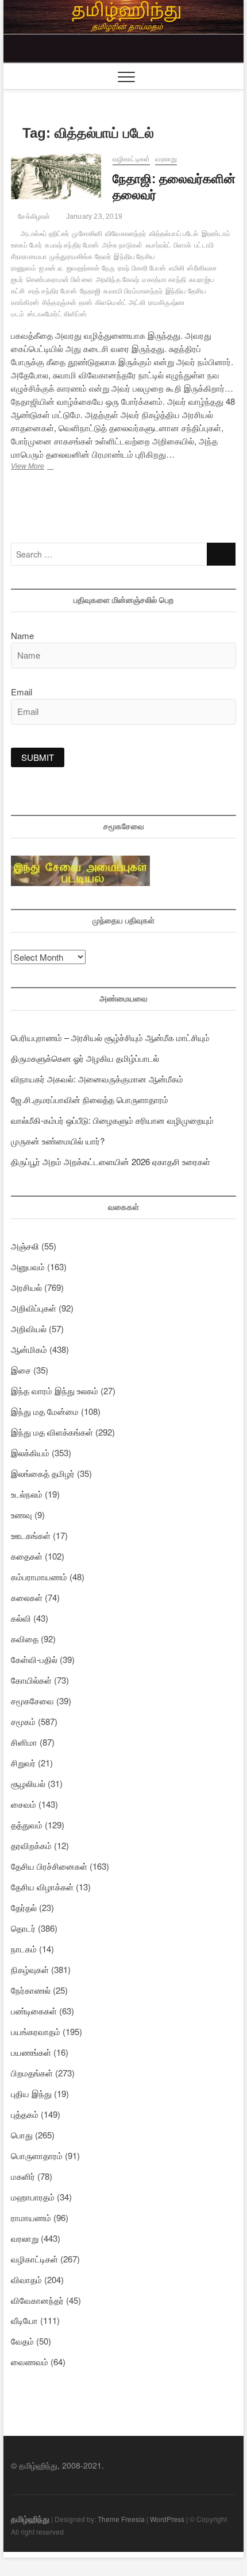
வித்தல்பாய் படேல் (174, 234)
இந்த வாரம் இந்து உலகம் (55, 1391)
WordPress (167, 2519)
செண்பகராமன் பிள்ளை (60, 280)
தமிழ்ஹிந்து (30, 2519)
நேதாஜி (90, 291)
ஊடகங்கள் (31, 1535)
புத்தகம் (25, 2114)
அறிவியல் (29, 1328)
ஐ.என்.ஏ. (51, 268)
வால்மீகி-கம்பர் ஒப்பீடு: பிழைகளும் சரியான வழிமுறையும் (112, 1120)
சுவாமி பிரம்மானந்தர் (133, 291)
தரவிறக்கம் (31, 1845)
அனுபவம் (28, 1266)
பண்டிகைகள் (34, 2011)
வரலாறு (166, 159)
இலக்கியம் (30, 1453)
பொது (22, 2135)
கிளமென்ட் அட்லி (120, 303)
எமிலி (177, 268)
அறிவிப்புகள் (34, 1308)
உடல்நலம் (27, 1494)
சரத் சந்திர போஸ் (53, 291)
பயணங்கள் (31, 2052)
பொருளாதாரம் (37, 2155)
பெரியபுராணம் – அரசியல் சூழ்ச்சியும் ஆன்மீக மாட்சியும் (110, 1037)
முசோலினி (87, 234)
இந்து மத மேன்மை (45, 1411)
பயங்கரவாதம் (36, 2031)
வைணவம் (30, 2362)
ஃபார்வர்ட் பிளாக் (168, 245)
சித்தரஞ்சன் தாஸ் (67, 303)
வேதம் (22, 2341)
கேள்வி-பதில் (34, 1659)
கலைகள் (27, 1597)
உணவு (22, 1515)
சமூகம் (23, 1721)
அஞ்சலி (25, 1246)
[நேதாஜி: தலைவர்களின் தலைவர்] (56, 177)
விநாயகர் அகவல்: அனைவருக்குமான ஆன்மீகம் (97, 1079)
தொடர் (23, 1928)
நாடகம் (24, 1949)
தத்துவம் (27, 1825)
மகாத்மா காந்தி (164, 280)
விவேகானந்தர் (126, 234)
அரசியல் (26, 1287)
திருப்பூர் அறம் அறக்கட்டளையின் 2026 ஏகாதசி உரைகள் (111, 1161)
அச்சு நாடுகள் (123, 245)
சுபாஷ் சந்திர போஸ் (72, 245)
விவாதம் (26, 2279)
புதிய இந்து (31, 2093)
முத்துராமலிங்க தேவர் (80, 257)
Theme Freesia (121, 2519)
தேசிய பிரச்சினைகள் (49, 1866)
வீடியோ (24, 2320)
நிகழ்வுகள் (30, 1969)
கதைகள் (27, 1556)
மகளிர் (23, 2176)
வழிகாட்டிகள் (131, 159)
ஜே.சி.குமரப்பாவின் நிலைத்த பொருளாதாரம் (90, 1099)
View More (48, 467)
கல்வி (21, 1618)
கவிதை (25, 1639)
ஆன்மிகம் (29, 1349)
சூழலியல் (28, 1783)
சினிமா (24, 1742)
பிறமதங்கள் (32, 2073)
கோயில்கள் (31, 1680)
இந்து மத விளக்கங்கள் (52, 1432)
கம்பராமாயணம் (39, 1577)
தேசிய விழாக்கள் (42, 1887)
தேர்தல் (24, 1907)
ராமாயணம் (31, 2217)
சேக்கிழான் (33, 216)
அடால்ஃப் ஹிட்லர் (45, 234)
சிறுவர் (23, 1763)
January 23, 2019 (93, 216)
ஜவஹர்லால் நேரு (91, 268)
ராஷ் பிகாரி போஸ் (142, 268)
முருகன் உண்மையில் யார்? (58, 1141)
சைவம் (24, 1804)
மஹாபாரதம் (33, 2197)
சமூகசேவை (32, 1701)
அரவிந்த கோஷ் (118, 280)
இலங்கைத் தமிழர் (43, 1473)
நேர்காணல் (31, 1990)
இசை (21, 1370)
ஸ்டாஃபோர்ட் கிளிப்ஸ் (57, 314)
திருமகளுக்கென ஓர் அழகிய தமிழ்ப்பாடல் (85, 1058)
